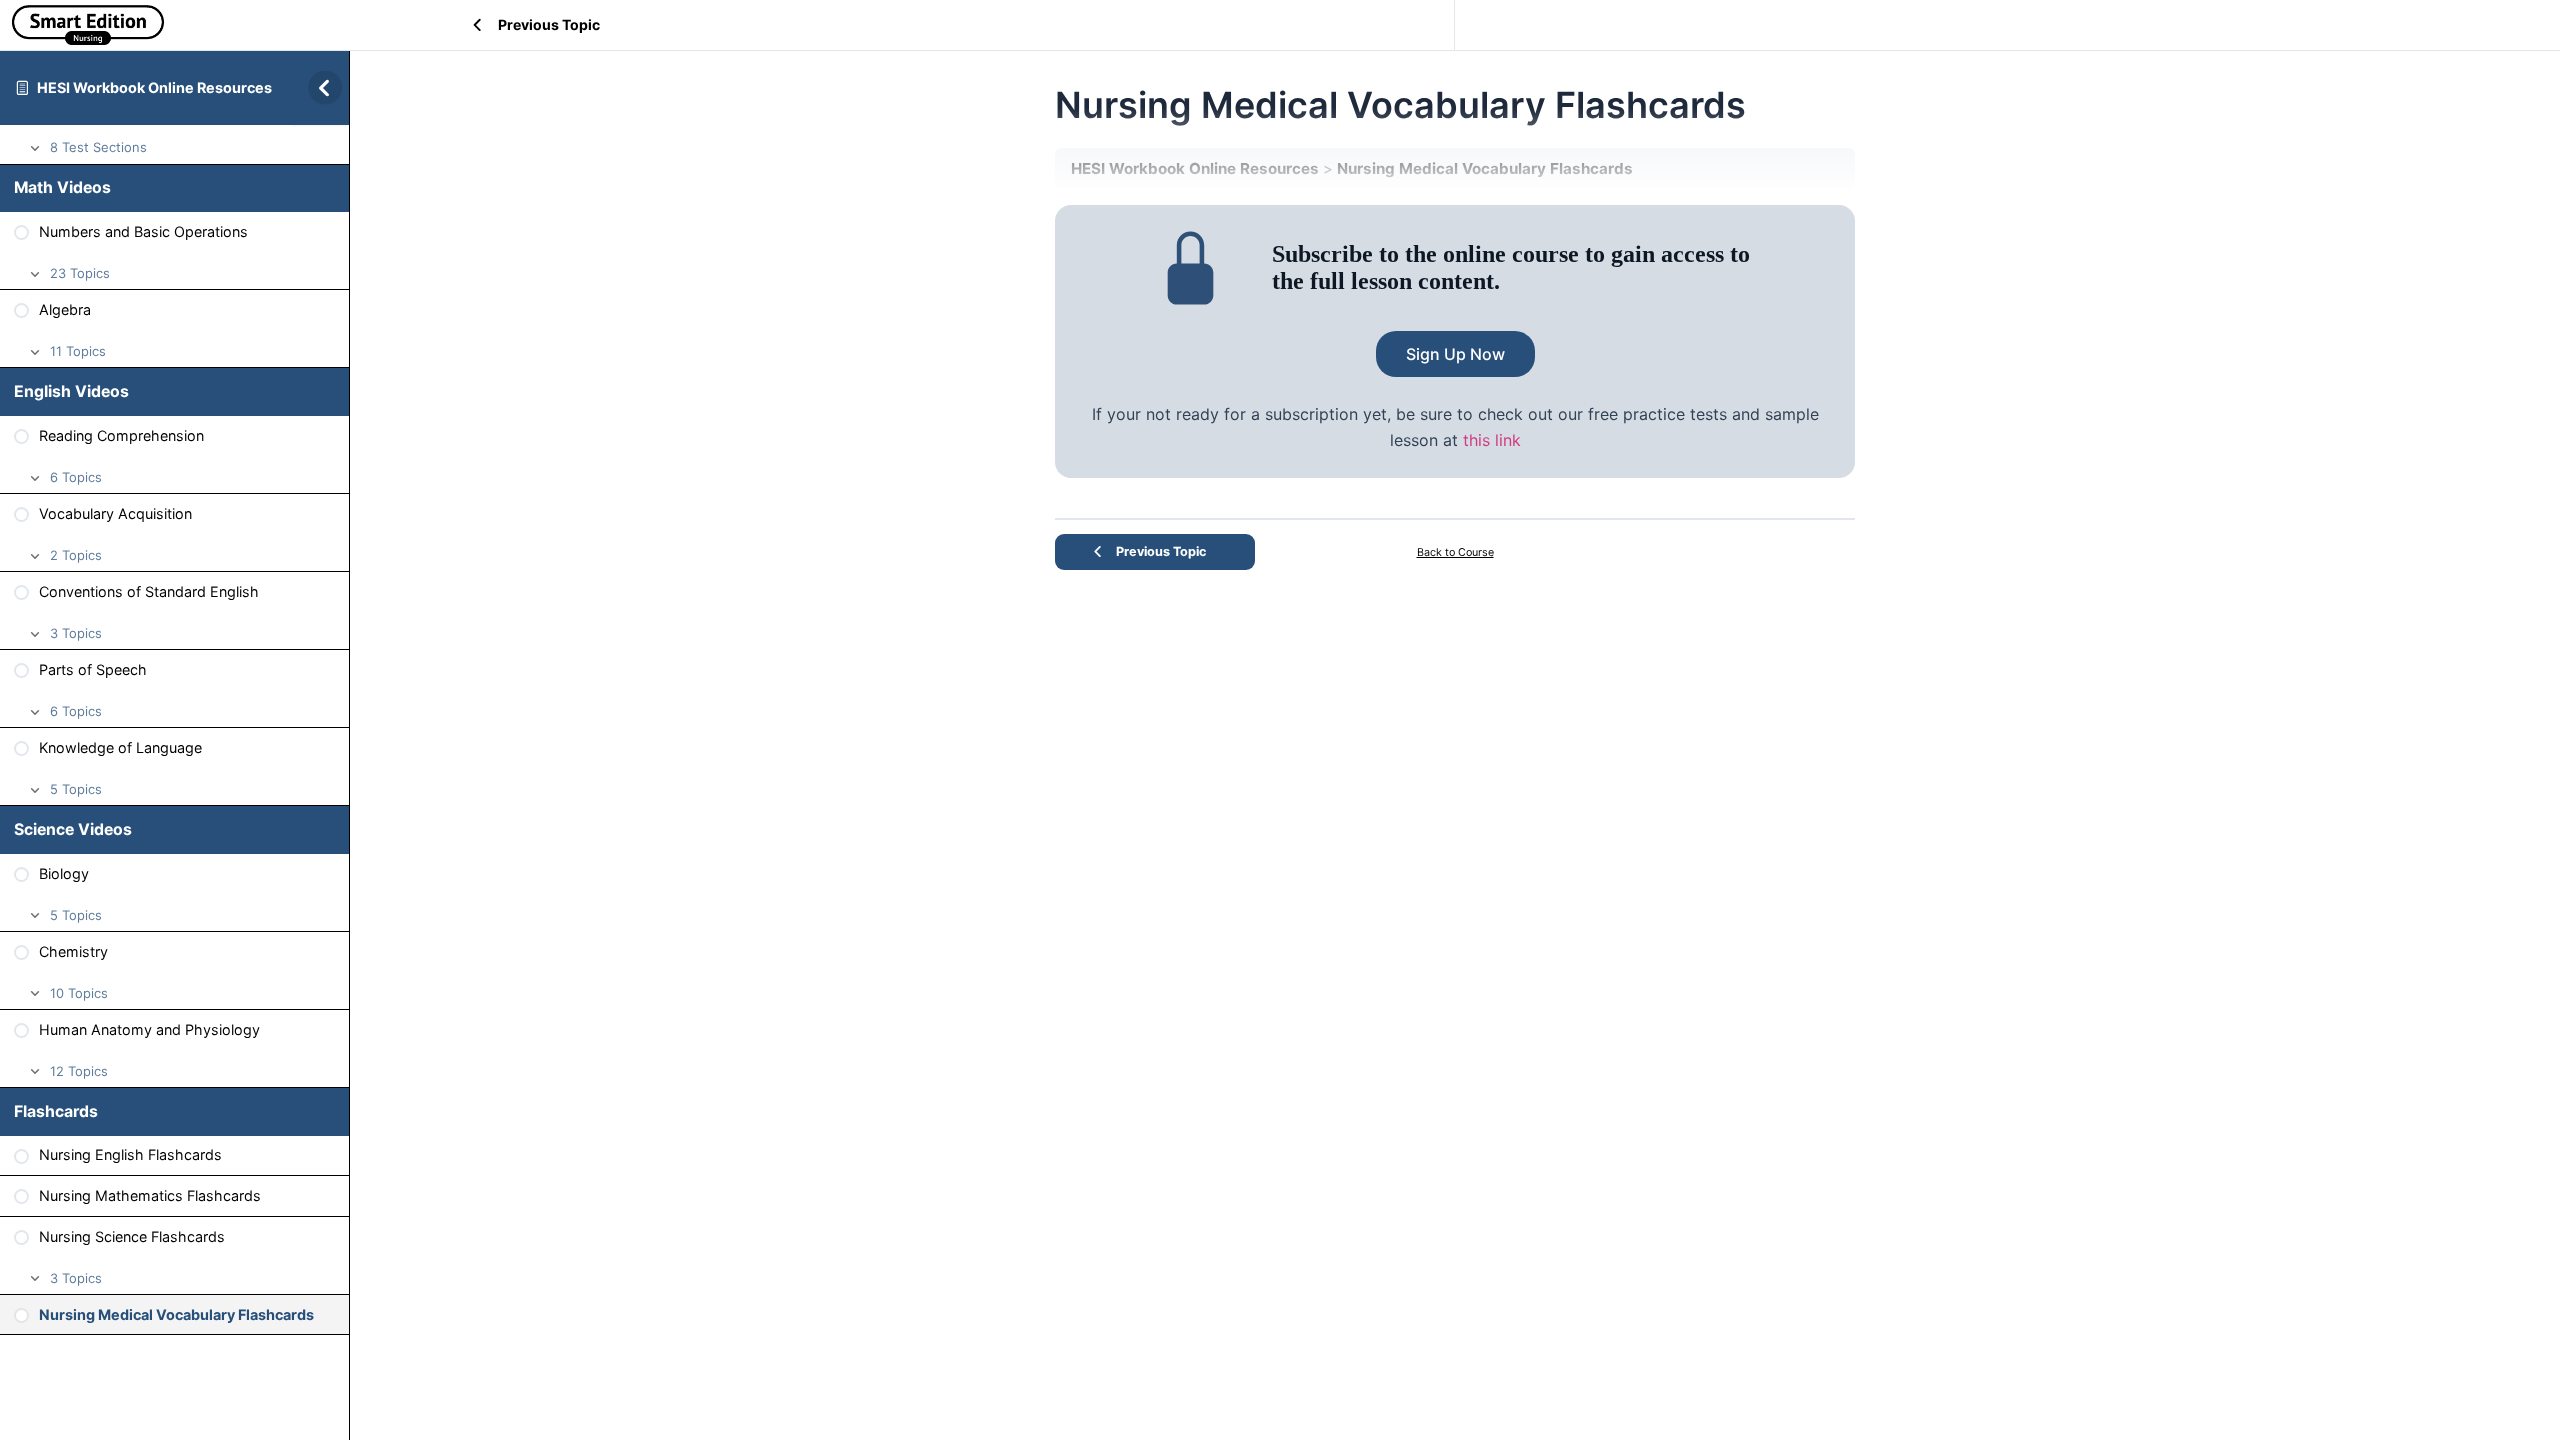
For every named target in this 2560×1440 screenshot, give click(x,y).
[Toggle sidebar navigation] (319, 87)
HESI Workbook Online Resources (154, 87)
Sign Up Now (1455, 354)
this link (1492, 440)
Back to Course (1455, 552)
